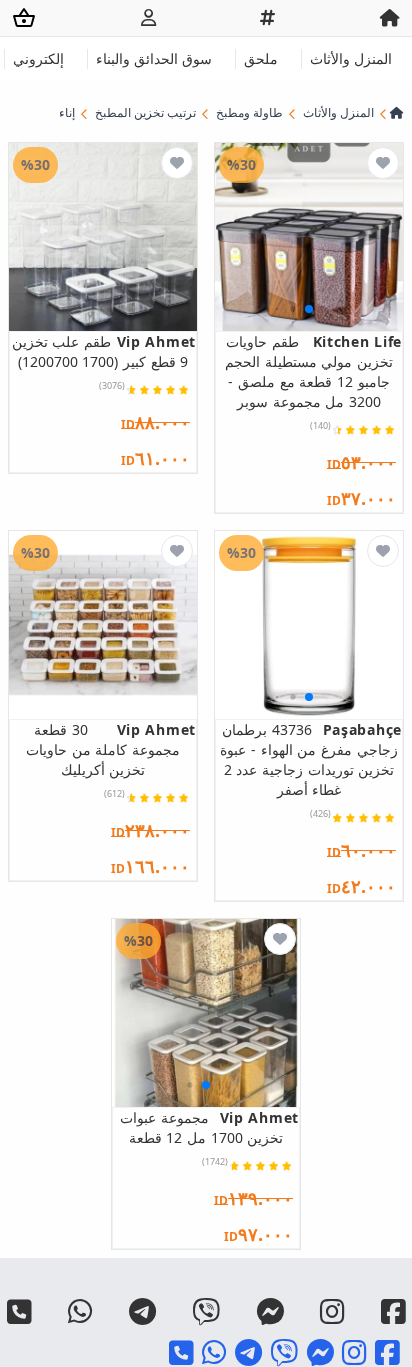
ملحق (261, 58)
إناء (67, 113)
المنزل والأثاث (351, 58)
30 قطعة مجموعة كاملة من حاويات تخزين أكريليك (111, 749)
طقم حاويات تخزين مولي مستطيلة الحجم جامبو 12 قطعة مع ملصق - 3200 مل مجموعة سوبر (313, 371)
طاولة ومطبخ (249, 113)
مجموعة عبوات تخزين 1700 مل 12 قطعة (209, 1127)
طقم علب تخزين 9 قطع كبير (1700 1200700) (104, 351)
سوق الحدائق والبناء (154, 58)
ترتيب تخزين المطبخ (145, 113)
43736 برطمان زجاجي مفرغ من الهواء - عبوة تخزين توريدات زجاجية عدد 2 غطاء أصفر (311, 759)
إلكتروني (38, 58)
